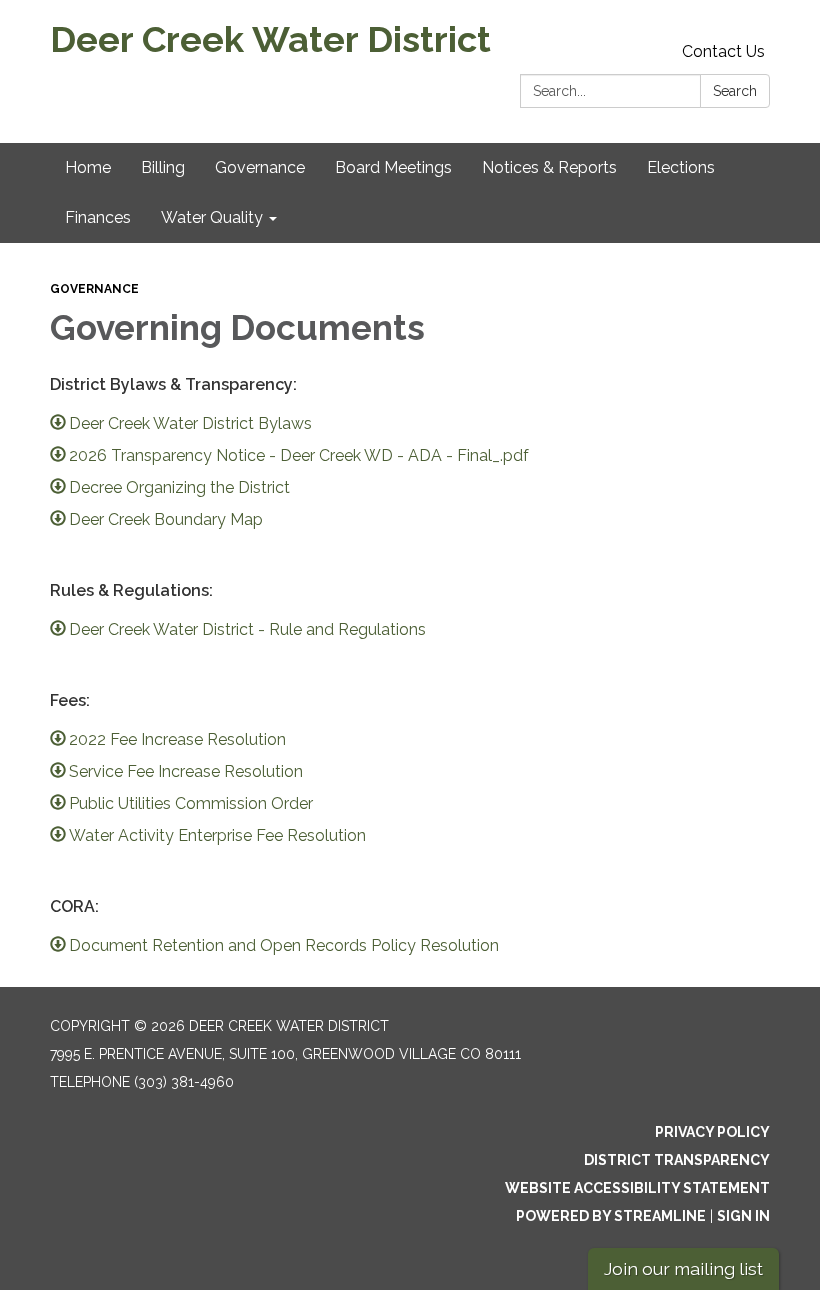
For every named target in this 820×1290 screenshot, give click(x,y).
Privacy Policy (712, 1132)
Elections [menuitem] (681, 167)
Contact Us (723, 51)
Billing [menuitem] (163, 167)
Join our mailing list (683, 1268)
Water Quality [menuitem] (212, 217)
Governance (94, 289)
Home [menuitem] (88, 167)
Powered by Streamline (611, 1216)
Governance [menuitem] (260, 167)
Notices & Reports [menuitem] (549, 167)
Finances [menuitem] (98, 217)
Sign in (743, 1216)
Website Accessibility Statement (637, 1188)
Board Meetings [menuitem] (393, 167)
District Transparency (677, 1160)
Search (735, 91)
